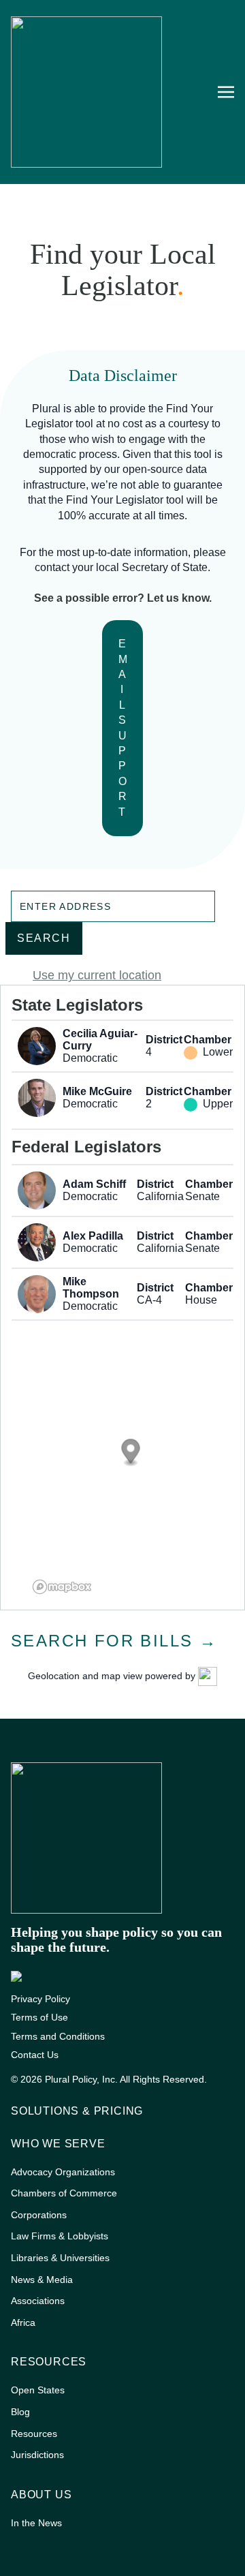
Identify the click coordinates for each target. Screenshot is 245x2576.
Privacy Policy (40, 1999)
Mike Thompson (91, 1288)
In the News (36, 2523)
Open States (38, 2390)
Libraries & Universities (60, 2258)
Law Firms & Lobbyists (60, 2236)
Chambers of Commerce (64, 2193)
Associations (38, 2301)
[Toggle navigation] (226, 91)
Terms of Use (39, 2017)
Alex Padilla (93, 1236)
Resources (49, 2362)
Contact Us (35, 2055)
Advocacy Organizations (63, 2172)
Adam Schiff (94, 1184)
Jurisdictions (37, 2455)
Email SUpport (124, 727)
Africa (23, 2322)
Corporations (39, 2215)
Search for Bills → (114, 1641)
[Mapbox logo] (62, 1587)
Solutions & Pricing (77, 2111)
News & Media (42, 2280)
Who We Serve (58, 2144)
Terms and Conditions (58, 2036)
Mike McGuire (97, 1091)
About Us (41, 2495)
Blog (20, 2412)
